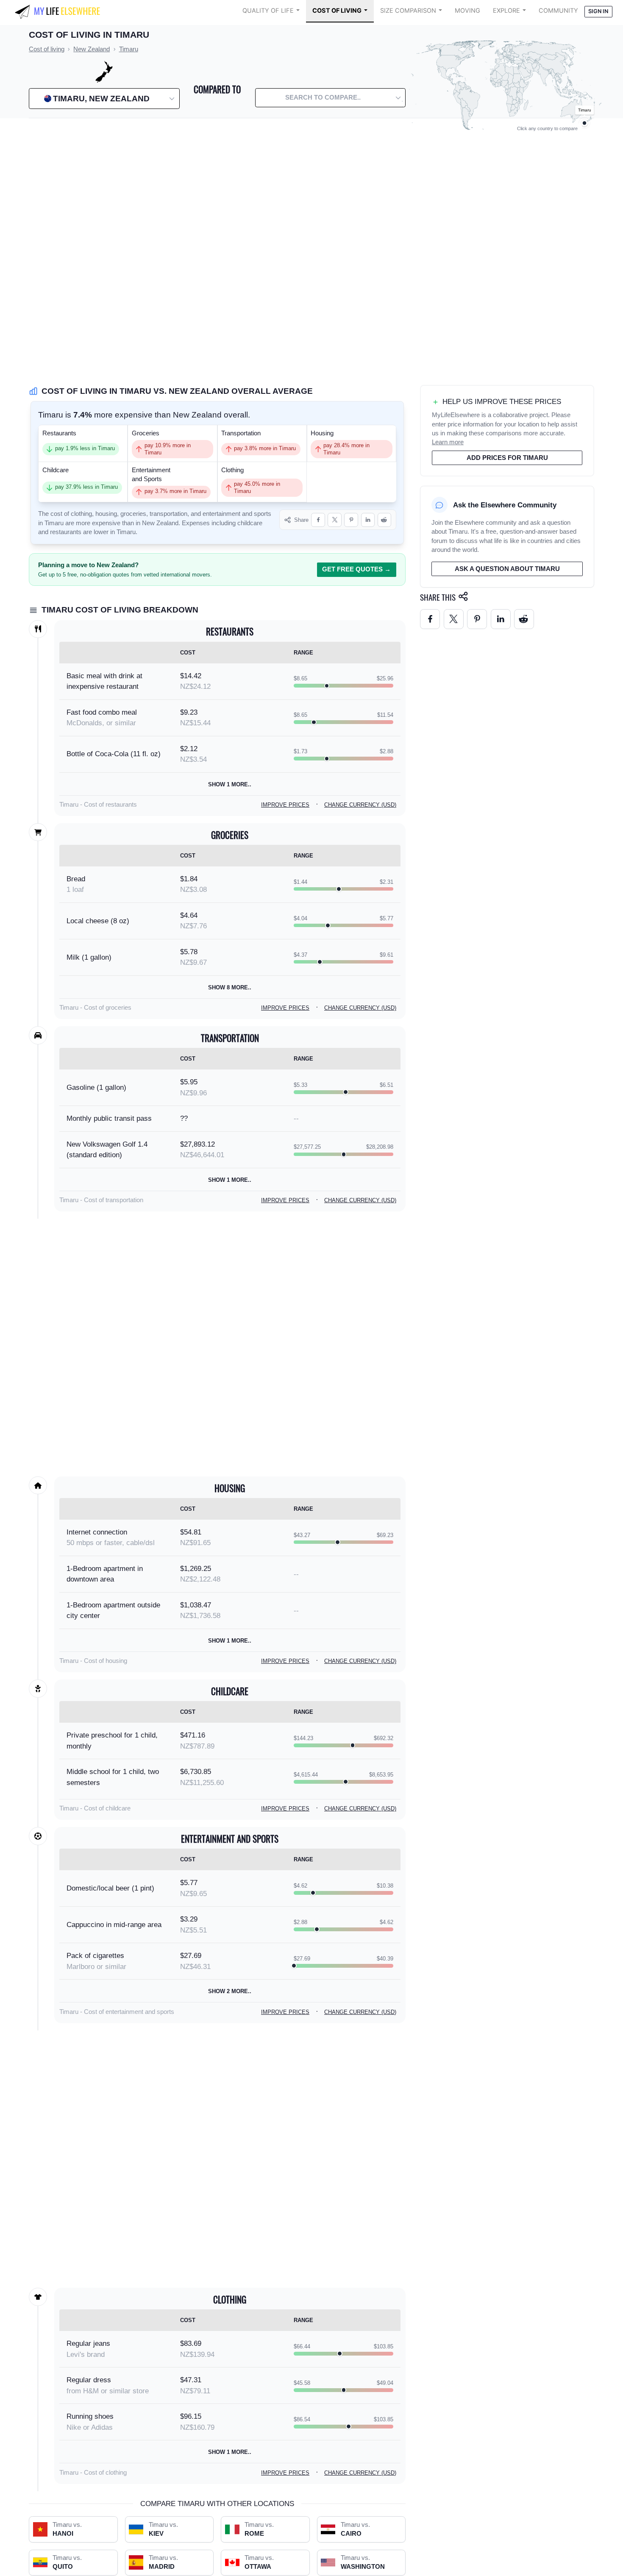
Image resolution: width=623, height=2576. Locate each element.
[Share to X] (335, 520)
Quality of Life (268, 11)
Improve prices (285, 805)
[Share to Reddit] (385, 520)
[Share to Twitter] (454, 619)
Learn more (448, 442)
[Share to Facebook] (318, 520)
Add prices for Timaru (507, 458)
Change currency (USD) (360, 805)
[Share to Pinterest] (351, 520)
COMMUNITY (558, 11)
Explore (506, 11)
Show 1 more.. (230, 784)
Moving (467, 11)
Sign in (598, 11)
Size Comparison (408, 11)
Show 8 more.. (230, 987)
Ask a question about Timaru (507, 569)
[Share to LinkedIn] (368, 520)
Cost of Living (337, 11)
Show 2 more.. (230, 1991)
